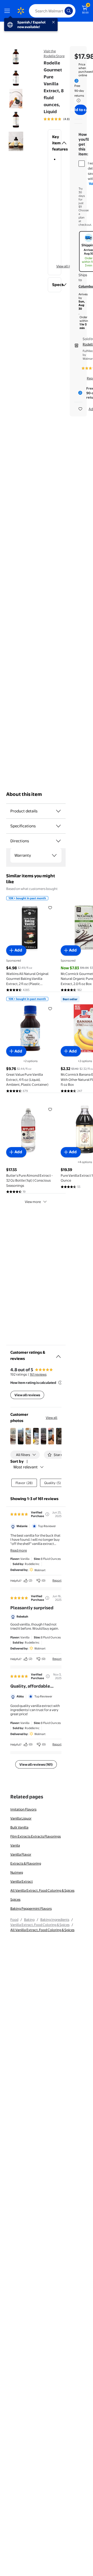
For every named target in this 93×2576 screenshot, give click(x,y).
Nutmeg (17, 1872)
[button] (55, 143)
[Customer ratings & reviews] (58, 1354)
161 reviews (38, 1374)
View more (33, 1202)
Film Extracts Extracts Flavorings (36, 1836)
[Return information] (78, 100)
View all (52, 1418)
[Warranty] (54, 855)
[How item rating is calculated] (60, 1383)
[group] (64, 119)
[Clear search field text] (62, 11)
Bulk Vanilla (19, 1827)
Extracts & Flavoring (26, 1863)
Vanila (15, 1845)
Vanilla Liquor (21, 1818)
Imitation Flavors (23, 1809)
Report (57, 1580)
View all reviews (27, 1395)
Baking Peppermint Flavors (31, 1908)
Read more (19, 1550)
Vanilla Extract (22, 1881)
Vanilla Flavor (21, 1854)
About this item (24, 794)
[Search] (69, 11)
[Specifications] (58, 826)
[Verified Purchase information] (47, 1514)
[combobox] (52, 11)
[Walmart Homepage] (21, 11)
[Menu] (8, 11)
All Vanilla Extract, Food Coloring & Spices (42, 1890)
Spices (15, 1899)
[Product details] (58, 811)
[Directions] (58, 841)
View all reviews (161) (36, 1764)
